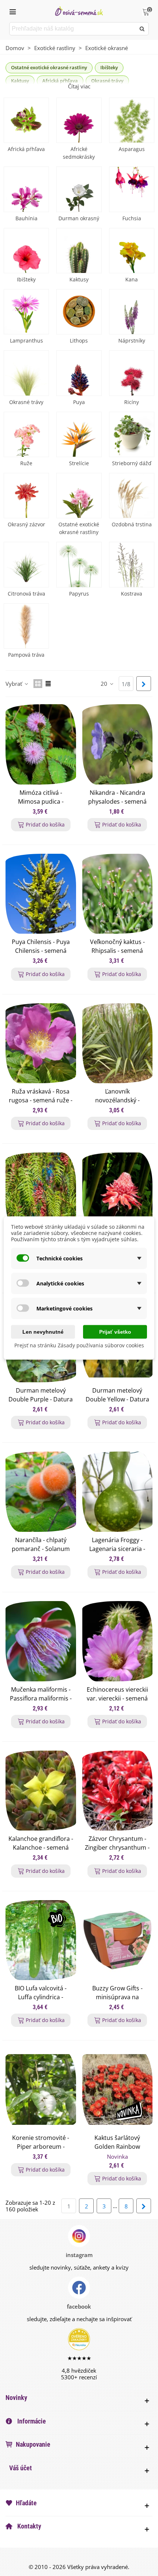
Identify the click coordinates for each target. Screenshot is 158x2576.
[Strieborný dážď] (132, 434)
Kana (132, 279)
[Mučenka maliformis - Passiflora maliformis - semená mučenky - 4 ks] (41, 1641)
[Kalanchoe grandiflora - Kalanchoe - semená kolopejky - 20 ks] (41, 1791)
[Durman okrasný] (79, 189)
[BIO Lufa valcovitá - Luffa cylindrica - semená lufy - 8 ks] (41, 1940)
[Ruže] (26, 434)
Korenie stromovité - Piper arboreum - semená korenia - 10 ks (41, 2147)
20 (105, 684)
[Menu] (12, 11)
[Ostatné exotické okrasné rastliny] (79, 496)
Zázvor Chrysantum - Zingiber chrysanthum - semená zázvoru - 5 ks (117, 1847)
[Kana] (132, 251)
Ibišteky (109, 67)
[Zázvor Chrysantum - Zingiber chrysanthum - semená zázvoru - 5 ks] (118, 1791)
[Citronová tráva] (26, 564)
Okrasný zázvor (26, 524)
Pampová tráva (26, 655)
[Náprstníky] (132, 312)
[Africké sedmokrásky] (79, 120)
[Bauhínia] (26, 189)
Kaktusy (79, 279)
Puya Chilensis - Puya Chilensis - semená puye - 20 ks (41, 951)
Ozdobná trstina (132, 524)
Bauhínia (26, 218)
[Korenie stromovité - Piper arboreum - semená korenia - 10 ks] (41, 2089)
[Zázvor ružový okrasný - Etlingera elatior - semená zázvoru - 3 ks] (118, 1193)
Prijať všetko (115, 1332)
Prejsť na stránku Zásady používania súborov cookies (79, 1345)
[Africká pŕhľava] (26, 120)
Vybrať (15, 684)
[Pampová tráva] (26, 626)
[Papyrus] (79, 564)
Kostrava (132, 594)
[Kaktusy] (79, 251)
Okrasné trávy (26, 402)
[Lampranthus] (26, 312)
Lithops (79, 341)
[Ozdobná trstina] (132, 496)
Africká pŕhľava (26, 149)
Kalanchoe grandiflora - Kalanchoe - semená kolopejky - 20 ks (41, 1847)
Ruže (26, 463)
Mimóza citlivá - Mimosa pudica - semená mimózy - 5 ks (41, 801)
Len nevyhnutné (43, 1332)
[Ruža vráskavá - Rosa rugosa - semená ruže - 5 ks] (41, 1043)
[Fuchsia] (132, 189)
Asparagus (132, 149)
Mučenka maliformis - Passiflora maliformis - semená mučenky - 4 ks (41, 1698)
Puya (79, 402)
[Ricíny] (132, 373)
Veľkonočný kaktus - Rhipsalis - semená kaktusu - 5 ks (117, 951)
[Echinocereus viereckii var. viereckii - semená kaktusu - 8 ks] (118, 1641)
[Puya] (79, 373)
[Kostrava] (132, 564)
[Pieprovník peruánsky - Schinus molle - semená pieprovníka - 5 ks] (41, 1193)
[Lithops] (79, 312)
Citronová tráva (26, 594)
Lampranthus (26, 341)
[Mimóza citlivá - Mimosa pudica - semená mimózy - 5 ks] (41, 744)
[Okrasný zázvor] (26, 496)
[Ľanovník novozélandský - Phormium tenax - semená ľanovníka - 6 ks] (118, 1043)
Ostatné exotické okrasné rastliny (49, 67)
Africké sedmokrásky (79, 153)
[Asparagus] (132, 120)
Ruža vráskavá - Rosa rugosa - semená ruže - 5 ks (41, 1100)
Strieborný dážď (132, 463)
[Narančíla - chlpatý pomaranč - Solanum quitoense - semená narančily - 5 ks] (41, 1492)
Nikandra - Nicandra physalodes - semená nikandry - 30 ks (117, 801)
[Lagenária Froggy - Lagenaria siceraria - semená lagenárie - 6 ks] (118, 1492)
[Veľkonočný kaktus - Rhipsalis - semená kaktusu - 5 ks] (118, 894)
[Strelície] (79, 434)
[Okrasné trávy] (26, 373)
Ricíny (132, 402)
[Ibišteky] (26, 251)
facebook (79, 2306)
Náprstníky (132, 341)
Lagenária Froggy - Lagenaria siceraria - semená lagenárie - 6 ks (117, 1549)
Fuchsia (132, 218)
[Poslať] (142, 29)
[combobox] (73, 29)
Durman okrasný (79, 218)
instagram (79, 2255)
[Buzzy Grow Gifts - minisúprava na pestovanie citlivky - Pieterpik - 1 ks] (118, 1940)
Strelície (79, 463)
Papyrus (79, 594)
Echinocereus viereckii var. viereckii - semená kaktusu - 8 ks (117, 1698)
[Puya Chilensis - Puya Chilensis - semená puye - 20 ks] (41, 894)
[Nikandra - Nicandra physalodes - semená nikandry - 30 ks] (118, 744)
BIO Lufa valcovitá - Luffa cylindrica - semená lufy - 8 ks (41, 1997)
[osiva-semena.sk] (79, 11)
